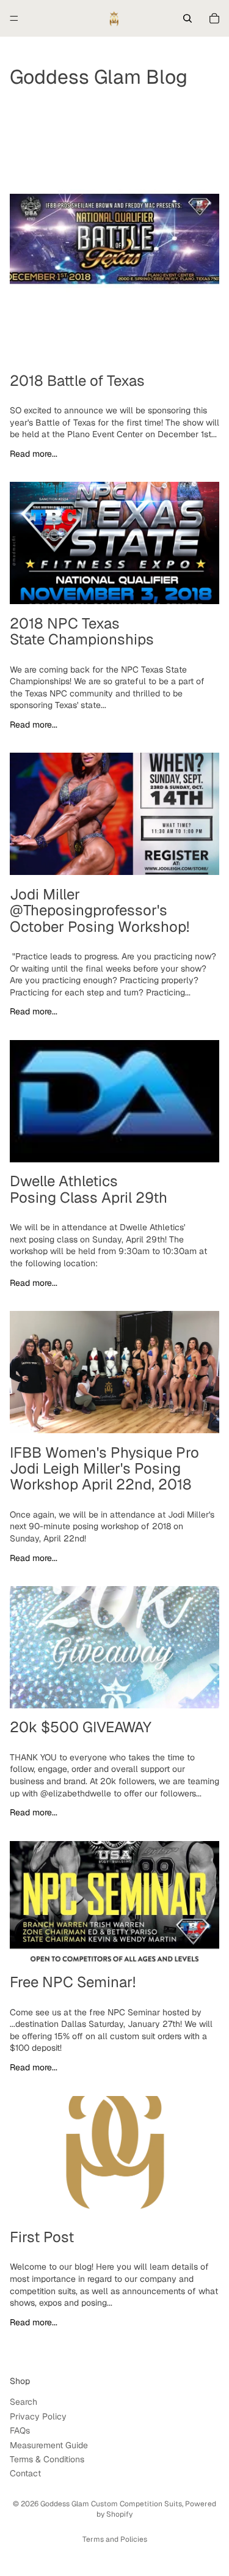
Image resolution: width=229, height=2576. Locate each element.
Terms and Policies (115, 2539)
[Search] (187, 18)
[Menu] (14, 18)
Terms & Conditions (47, 2459)
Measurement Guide (49, 2445)
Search (24, 2402)
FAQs (20, 2430)
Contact (25, 2473)
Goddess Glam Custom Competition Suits (111, 2504)
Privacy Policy (38, 2416)
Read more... (34, 454)
